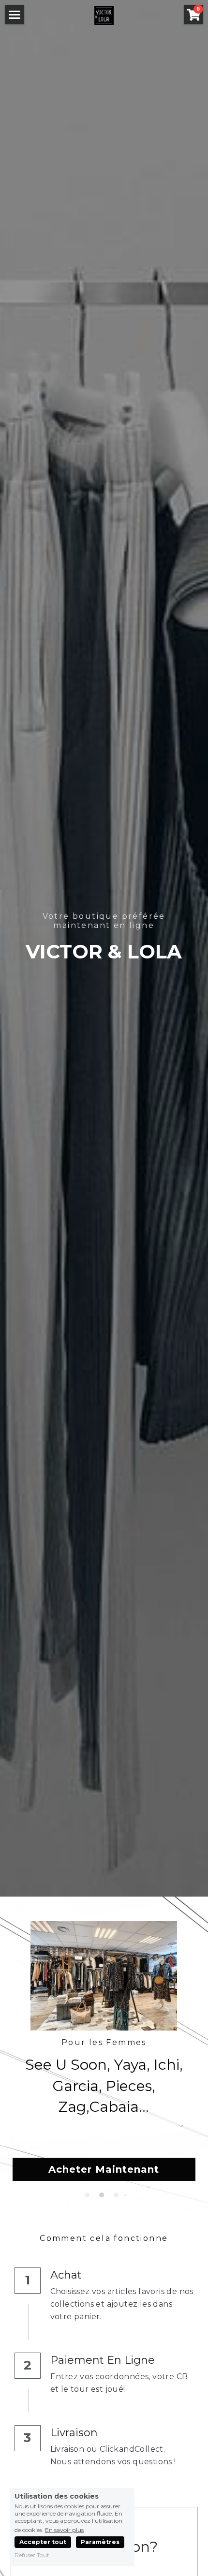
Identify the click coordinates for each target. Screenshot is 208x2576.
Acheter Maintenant (104, 2169)
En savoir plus (64, 2530)
